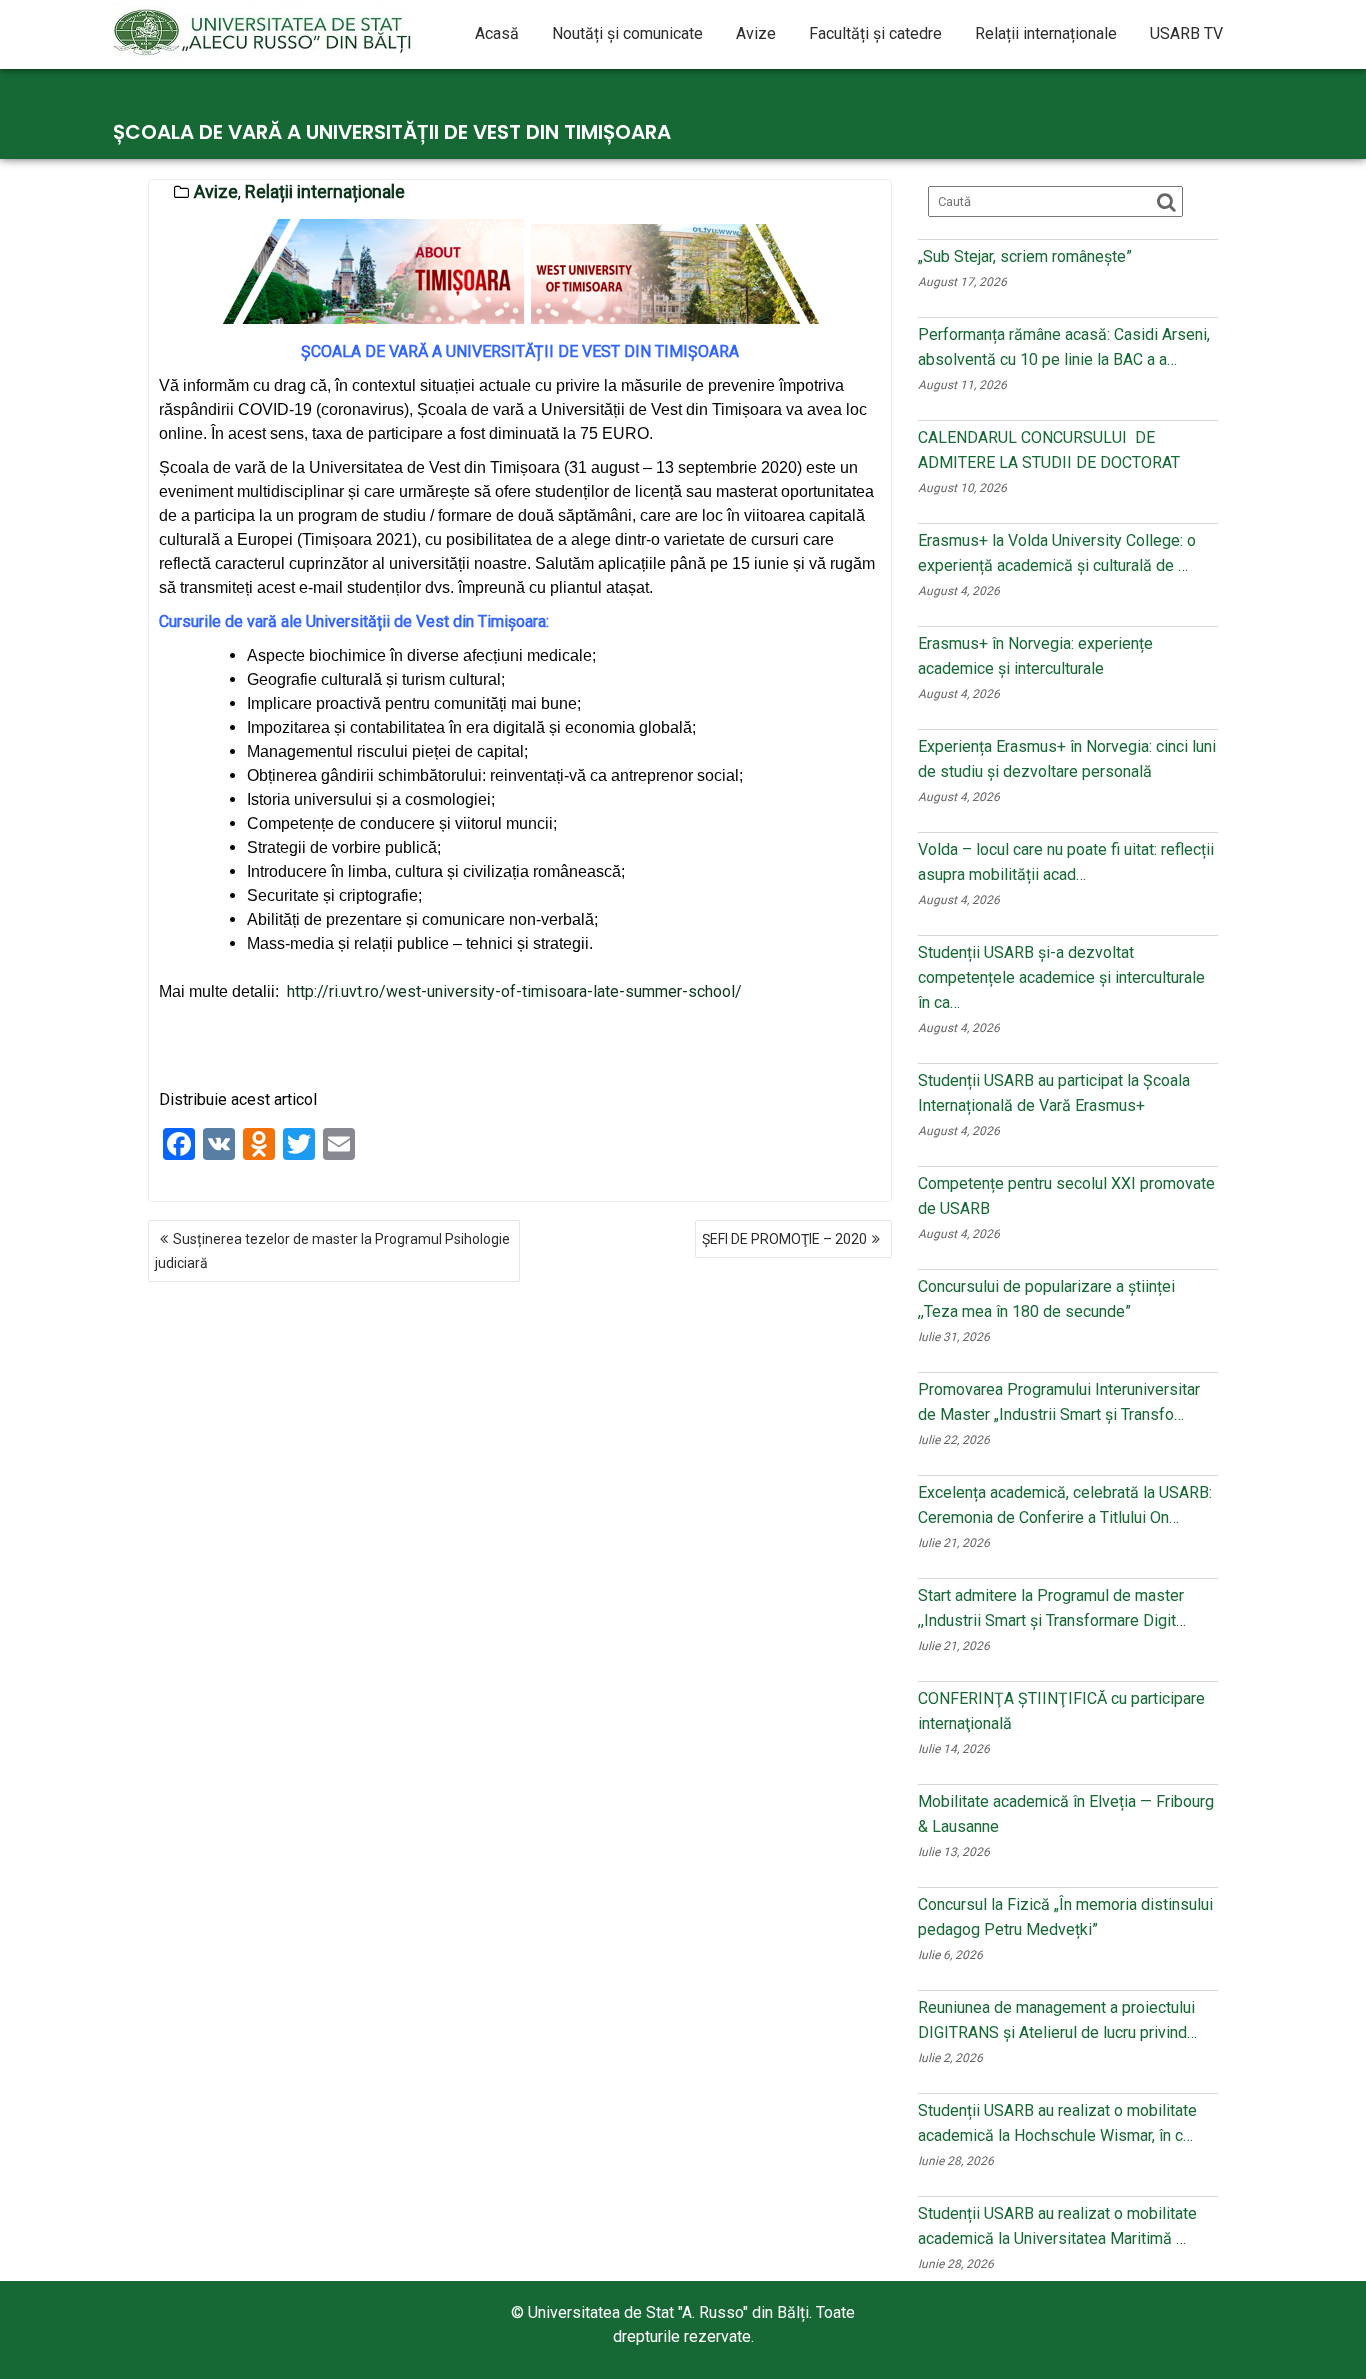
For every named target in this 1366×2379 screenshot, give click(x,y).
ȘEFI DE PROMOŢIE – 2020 (784, 1239)
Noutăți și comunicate (627, 33)
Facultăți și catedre (875, 33)
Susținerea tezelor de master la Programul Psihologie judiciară (332, 1251)
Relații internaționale (1046, 33)
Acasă (497, 33)
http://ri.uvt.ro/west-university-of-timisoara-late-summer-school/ (514, 991)
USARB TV (1186, 33)
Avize (756, 33)
